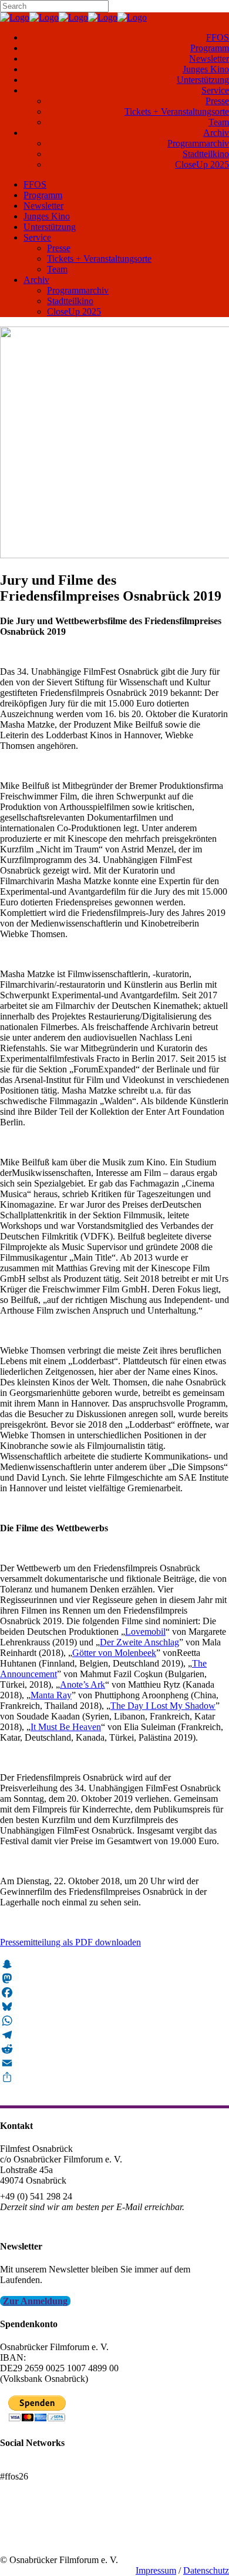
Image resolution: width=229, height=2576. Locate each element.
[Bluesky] (114, 2007)
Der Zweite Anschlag (139, 1642)
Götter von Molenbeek (114, 1653)
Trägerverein (23, 2539)
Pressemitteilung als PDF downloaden (70, 1942)
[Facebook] (114, 1992)
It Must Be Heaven (66, 1727)
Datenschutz (206, 2570)
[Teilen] (114, 2077)
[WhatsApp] (114, 2021)
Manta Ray (51, 1695)
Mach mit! (19, 2528)
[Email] (114, 2063)
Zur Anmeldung (35, 2301)
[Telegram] (114, 2035)
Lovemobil (145, 1632)
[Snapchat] (114, 1964)
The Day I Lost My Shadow (163, 1706)
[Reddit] (114, 2049)
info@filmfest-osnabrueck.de (54, 2223)
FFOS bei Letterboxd (40, 2466)
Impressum (156, 2570)
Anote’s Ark (82, 1684)
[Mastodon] (114, 1978)
